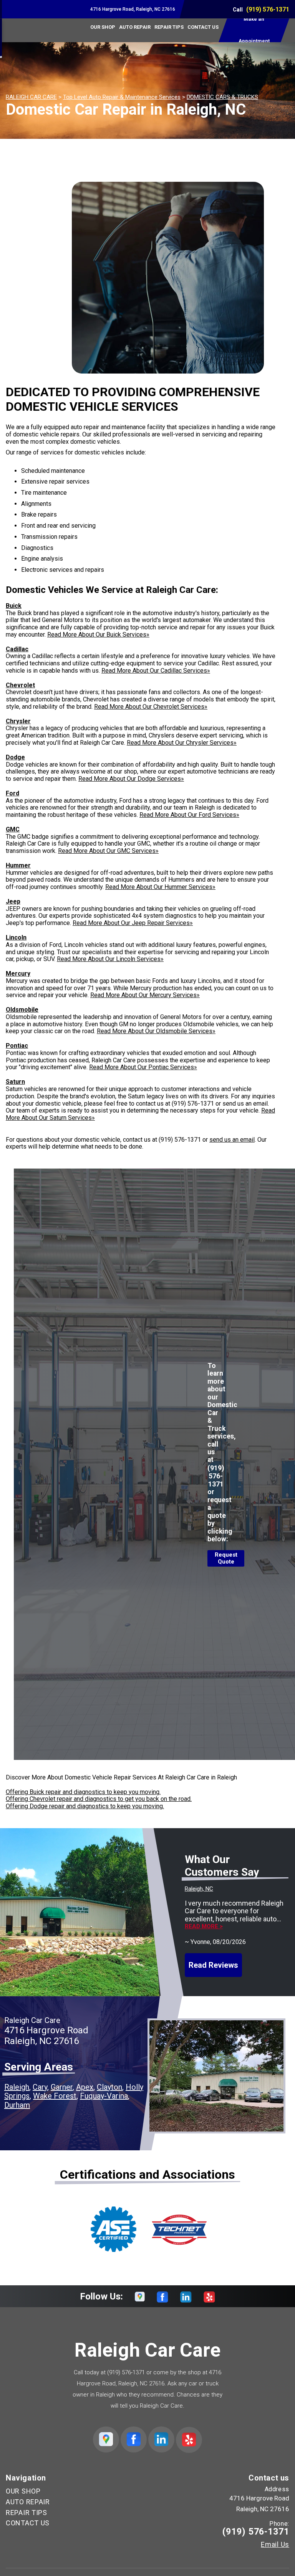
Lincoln (16, 937)
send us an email (232, 1140)
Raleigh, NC (199, 1889)
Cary (40, 2087)
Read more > (204, 1927)
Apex (85, 2087)
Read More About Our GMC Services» (108, 851)
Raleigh (17, 2087)
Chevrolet (20, 685)
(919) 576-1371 (268, 9)
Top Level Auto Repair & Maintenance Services (122, 97)
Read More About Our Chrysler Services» (182, 743)
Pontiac (17, 1046)
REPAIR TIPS (169, 27)
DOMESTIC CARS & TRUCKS (222, 97)
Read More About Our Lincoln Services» (110, 959)
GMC (13, 829)
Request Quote (226, 1558)
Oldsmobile (22, 1010)
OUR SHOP (103, 27)
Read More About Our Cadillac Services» (156, 671)
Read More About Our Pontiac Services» (143, 1067)
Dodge (15, 757)
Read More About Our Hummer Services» (160, 887)
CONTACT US (203, 27)
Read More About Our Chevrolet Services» (151, 707)
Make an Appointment (254, 30)
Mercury (18, 974)
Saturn (15, 1082)
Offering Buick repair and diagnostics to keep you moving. (83, 1792)
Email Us (275, 2545)
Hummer (18, 865)
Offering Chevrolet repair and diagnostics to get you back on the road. (99, 1799)
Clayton (109, 2087)
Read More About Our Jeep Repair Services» (133, 923)
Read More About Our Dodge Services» (131, 779)
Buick (14, 606)
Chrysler (18, 721)
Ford (12, 793)
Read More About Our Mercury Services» (145, 995)
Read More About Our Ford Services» (189, 815)
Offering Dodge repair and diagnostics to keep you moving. (85, 1806)
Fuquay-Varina (104, 2096)
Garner (62, 2087)
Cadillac (17, 649)
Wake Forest (55, 2096)
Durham (17, 2105)
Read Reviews (213, 1965)
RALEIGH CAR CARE (31, 97)
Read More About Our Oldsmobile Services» (156, 1031)
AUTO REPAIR (135, 27)
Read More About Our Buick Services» (98, 635)
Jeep (13, 901)
